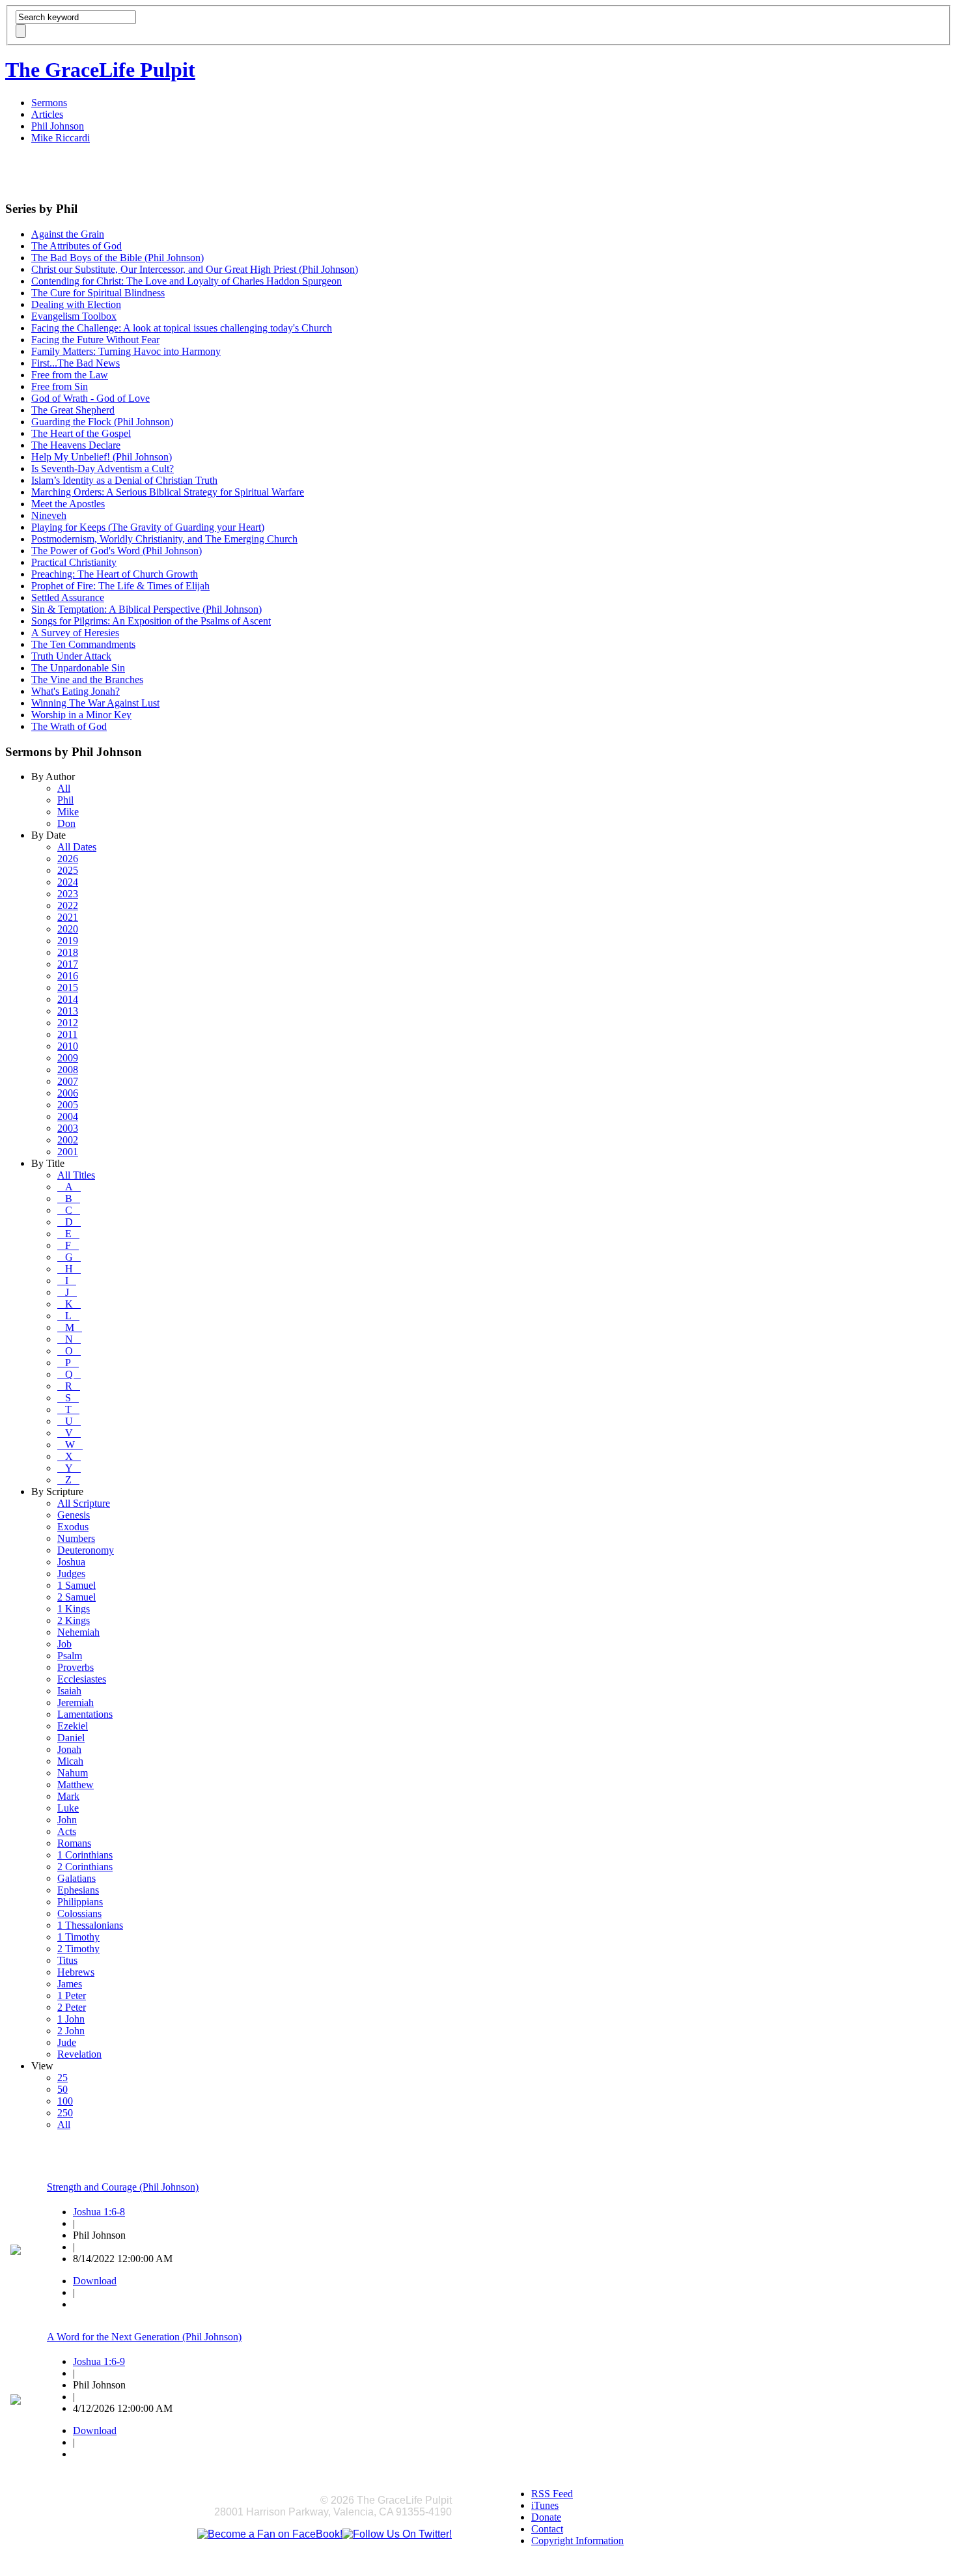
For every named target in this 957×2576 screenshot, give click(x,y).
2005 (68, 1105)
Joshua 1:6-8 (99, 2212)
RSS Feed (552, 2494)
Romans (74, 1843)
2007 (68, 1081)
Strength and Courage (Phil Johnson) (123, 2187)
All (64, 788)
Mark (68, 1796)
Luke (68, 1808)
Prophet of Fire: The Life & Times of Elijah (120, 586)
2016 (68, 976)
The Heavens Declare (76, 445)
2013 (68, 1011)
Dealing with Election (76, 304)
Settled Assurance (68, 597)
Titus (67, 1960)
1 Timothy (78, 1937)
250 (65, 2113)
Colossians (79, 1913)
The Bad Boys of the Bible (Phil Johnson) (118, 258)
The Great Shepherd (73, 410)
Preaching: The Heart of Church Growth (115, 574)
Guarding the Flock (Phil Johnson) (102, 422)
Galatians (76, 1878)
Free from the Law (70, 375)
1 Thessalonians (90, 1925)
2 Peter (72, 2007)
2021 (68, 917)
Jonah (69, 1749)
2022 (68, 905)
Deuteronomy (86, 1550)
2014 (68, 999)
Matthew (76, 1785)
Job (64, 1644)
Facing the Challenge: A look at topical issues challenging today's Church (182, 328)
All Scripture (84, 1503)
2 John (71, 2031)
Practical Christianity (74, 562)
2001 (68, 1152)
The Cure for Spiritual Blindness (98, 293)
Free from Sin (60, 386)
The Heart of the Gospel (81, 433)
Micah (70, 1761)
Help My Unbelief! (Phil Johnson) (102, 457)
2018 (68, 952)
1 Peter (72, 1995)
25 (62, 2078)
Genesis (74, 1515)
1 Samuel (76, 1585)
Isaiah (69, 1691)
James (70, 1984)
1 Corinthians (85, 1855)
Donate (546, 2517)
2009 (68, 1058)
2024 (68, 882)
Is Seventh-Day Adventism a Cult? (103, 469)
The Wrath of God (69, 726)
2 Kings (74, 1620)
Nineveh (49, 515)
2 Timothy (78, 1949)
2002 (68, 1140)
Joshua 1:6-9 (99, 2361)
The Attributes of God (76, 246)
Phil (65, 800)
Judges (71, 1574)
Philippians (80, 1902)
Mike (68, 812)
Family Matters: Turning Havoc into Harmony (126, 351)
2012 (68, 1023)
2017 (68, 964)
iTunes (545, 2505)
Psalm (70, 1656)
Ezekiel (73, 1726)
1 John (71, 2019)
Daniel (71, 1738)
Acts (67, 1831)
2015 (68, 987)
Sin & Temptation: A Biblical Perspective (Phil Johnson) (146, 609)
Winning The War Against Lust (95, 703)
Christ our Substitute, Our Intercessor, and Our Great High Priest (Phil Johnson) (195, 269)
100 (65, 2101)
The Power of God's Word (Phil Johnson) (117, 551)
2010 (68, 1046)
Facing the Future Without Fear (95, 340)
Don (66, 823)
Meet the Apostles (68, 504)
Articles (47, 114)
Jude (67, 2042)
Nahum (73, 1773)
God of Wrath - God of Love (90, 398)
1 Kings (74, 1609)
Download (95, 2281)
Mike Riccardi (61, 138)
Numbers (76, 1538)
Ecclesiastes (82, 1679)
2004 (68, 1116)
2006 (68, 1093)
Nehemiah (78, 1632)
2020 (68, 929)
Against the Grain (68, 234)
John (67, 1820)
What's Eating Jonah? (76, 691)
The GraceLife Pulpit (100, 70)
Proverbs (76, 1667)
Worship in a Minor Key (81, 715)
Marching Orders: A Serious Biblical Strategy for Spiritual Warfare (168, 492)
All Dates (77, 847)
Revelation (79, 2054)
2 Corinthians (85, 1867)
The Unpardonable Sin (78, 668)
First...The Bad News (76, 363)
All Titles (76, 1175)
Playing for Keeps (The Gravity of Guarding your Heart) (148, 527)
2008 (68, 1070)
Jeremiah (76, 1702)
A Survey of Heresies (75, 633)
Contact (547, 2529)
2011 (67, 1034)
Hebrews (76, 1972)
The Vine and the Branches (87, 679)
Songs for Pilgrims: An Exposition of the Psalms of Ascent (151, 621)
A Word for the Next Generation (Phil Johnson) (144, 2337)
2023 (68, 894)
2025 (68, 870)
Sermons (49, 103)
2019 (68, 941)
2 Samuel (76, 1597)
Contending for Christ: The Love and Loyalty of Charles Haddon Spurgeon (187, 281)
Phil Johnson (58, 126)
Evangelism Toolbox (74, 316)
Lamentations (85, 1714)
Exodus (73, 1527)
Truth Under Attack (71, 656)
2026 (68, 859)
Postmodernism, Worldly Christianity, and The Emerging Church (164, 539)
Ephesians (78, 1890)
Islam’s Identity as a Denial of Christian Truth (124, 480)
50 (62, 2089)
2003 (68, 1128)
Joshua (71, 1562)
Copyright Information (577, 2541)
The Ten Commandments (83, 644)
